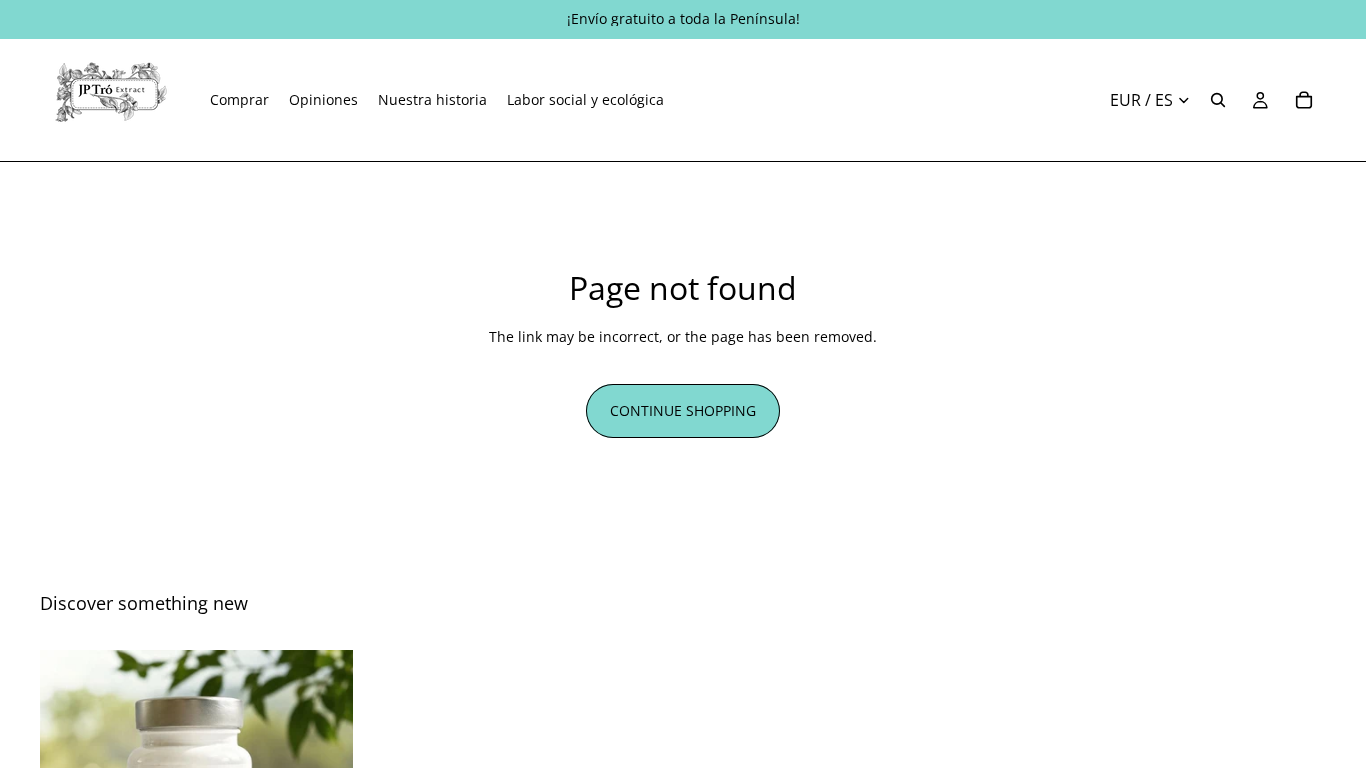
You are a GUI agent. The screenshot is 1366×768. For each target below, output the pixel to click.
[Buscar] (1218, 100)
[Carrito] (1304, 100)
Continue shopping (683, 410)
